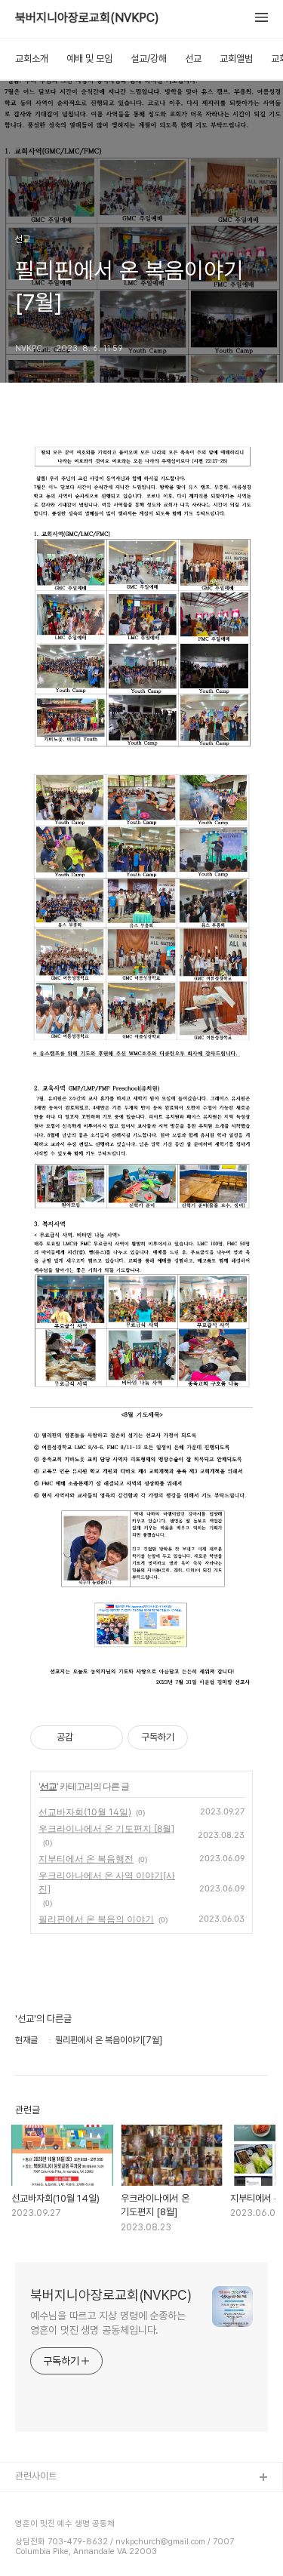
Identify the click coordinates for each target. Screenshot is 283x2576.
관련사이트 (36, 2476)
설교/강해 (149, 58)
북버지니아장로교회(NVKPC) (87, 18)
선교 (193, 58)
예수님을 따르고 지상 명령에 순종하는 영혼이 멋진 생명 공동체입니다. (108, 2323)
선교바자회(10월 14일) (85, 1812)
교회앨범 (236, 58)
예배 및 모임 (89, 58)
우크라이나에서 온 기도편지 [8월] (106, 1828)
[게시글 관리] (106, 1737)
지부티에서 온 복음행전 (86, 1859)
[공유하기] (87, 1737)
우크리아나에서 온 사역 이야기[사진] (107, 1882)
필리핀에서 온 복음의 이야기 (96, 1919)
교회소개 (32, 58)
